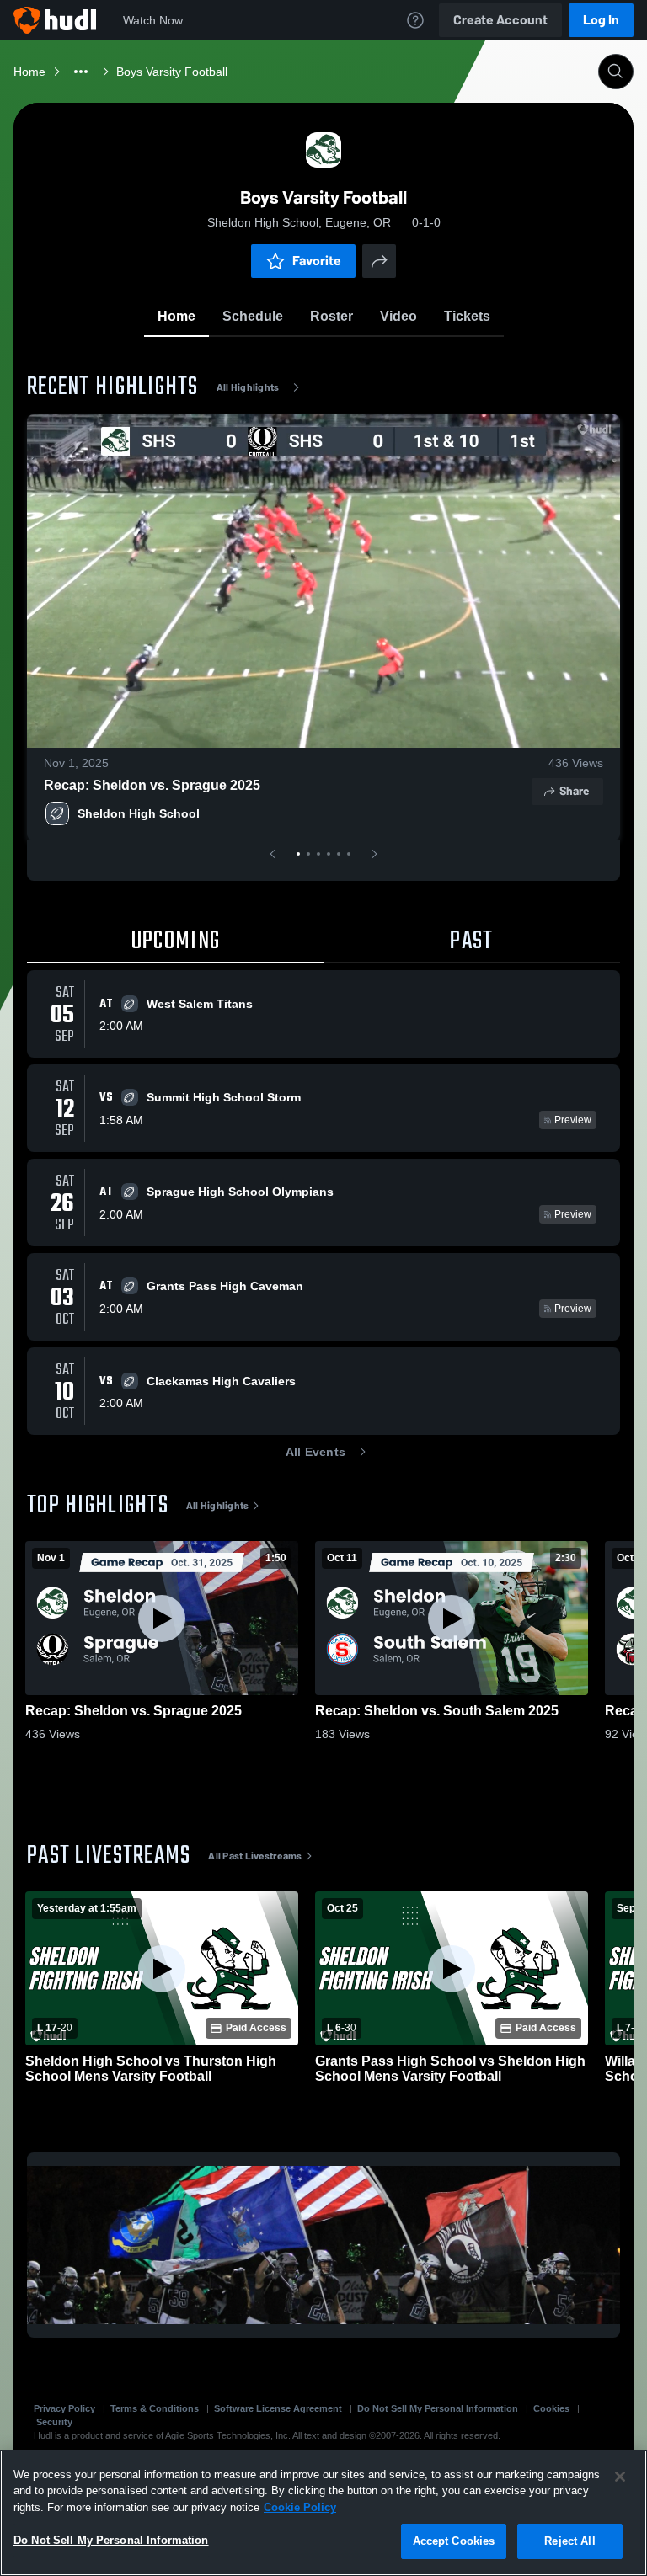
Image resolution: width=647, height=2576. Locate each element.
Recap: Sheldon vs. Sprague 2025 (152, 785)
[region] (323, 2513)
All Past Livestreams (255, 1856)
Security (54, 2422)
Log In (601, 20)
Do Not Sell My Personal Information (438, 2408)
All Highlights (248, 387)
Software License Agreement (278, 2408)
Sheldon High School (139, 813)
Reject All (569, 2541)
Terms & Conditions (155, 2408)
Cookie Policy (300, 2507)
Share (574, 791)
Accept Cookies (454, 2541)
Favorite (317, 261)
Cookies (551, 2408)
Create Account (500, 20)
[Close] (620, 2477)
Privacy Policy (64, 2408)
